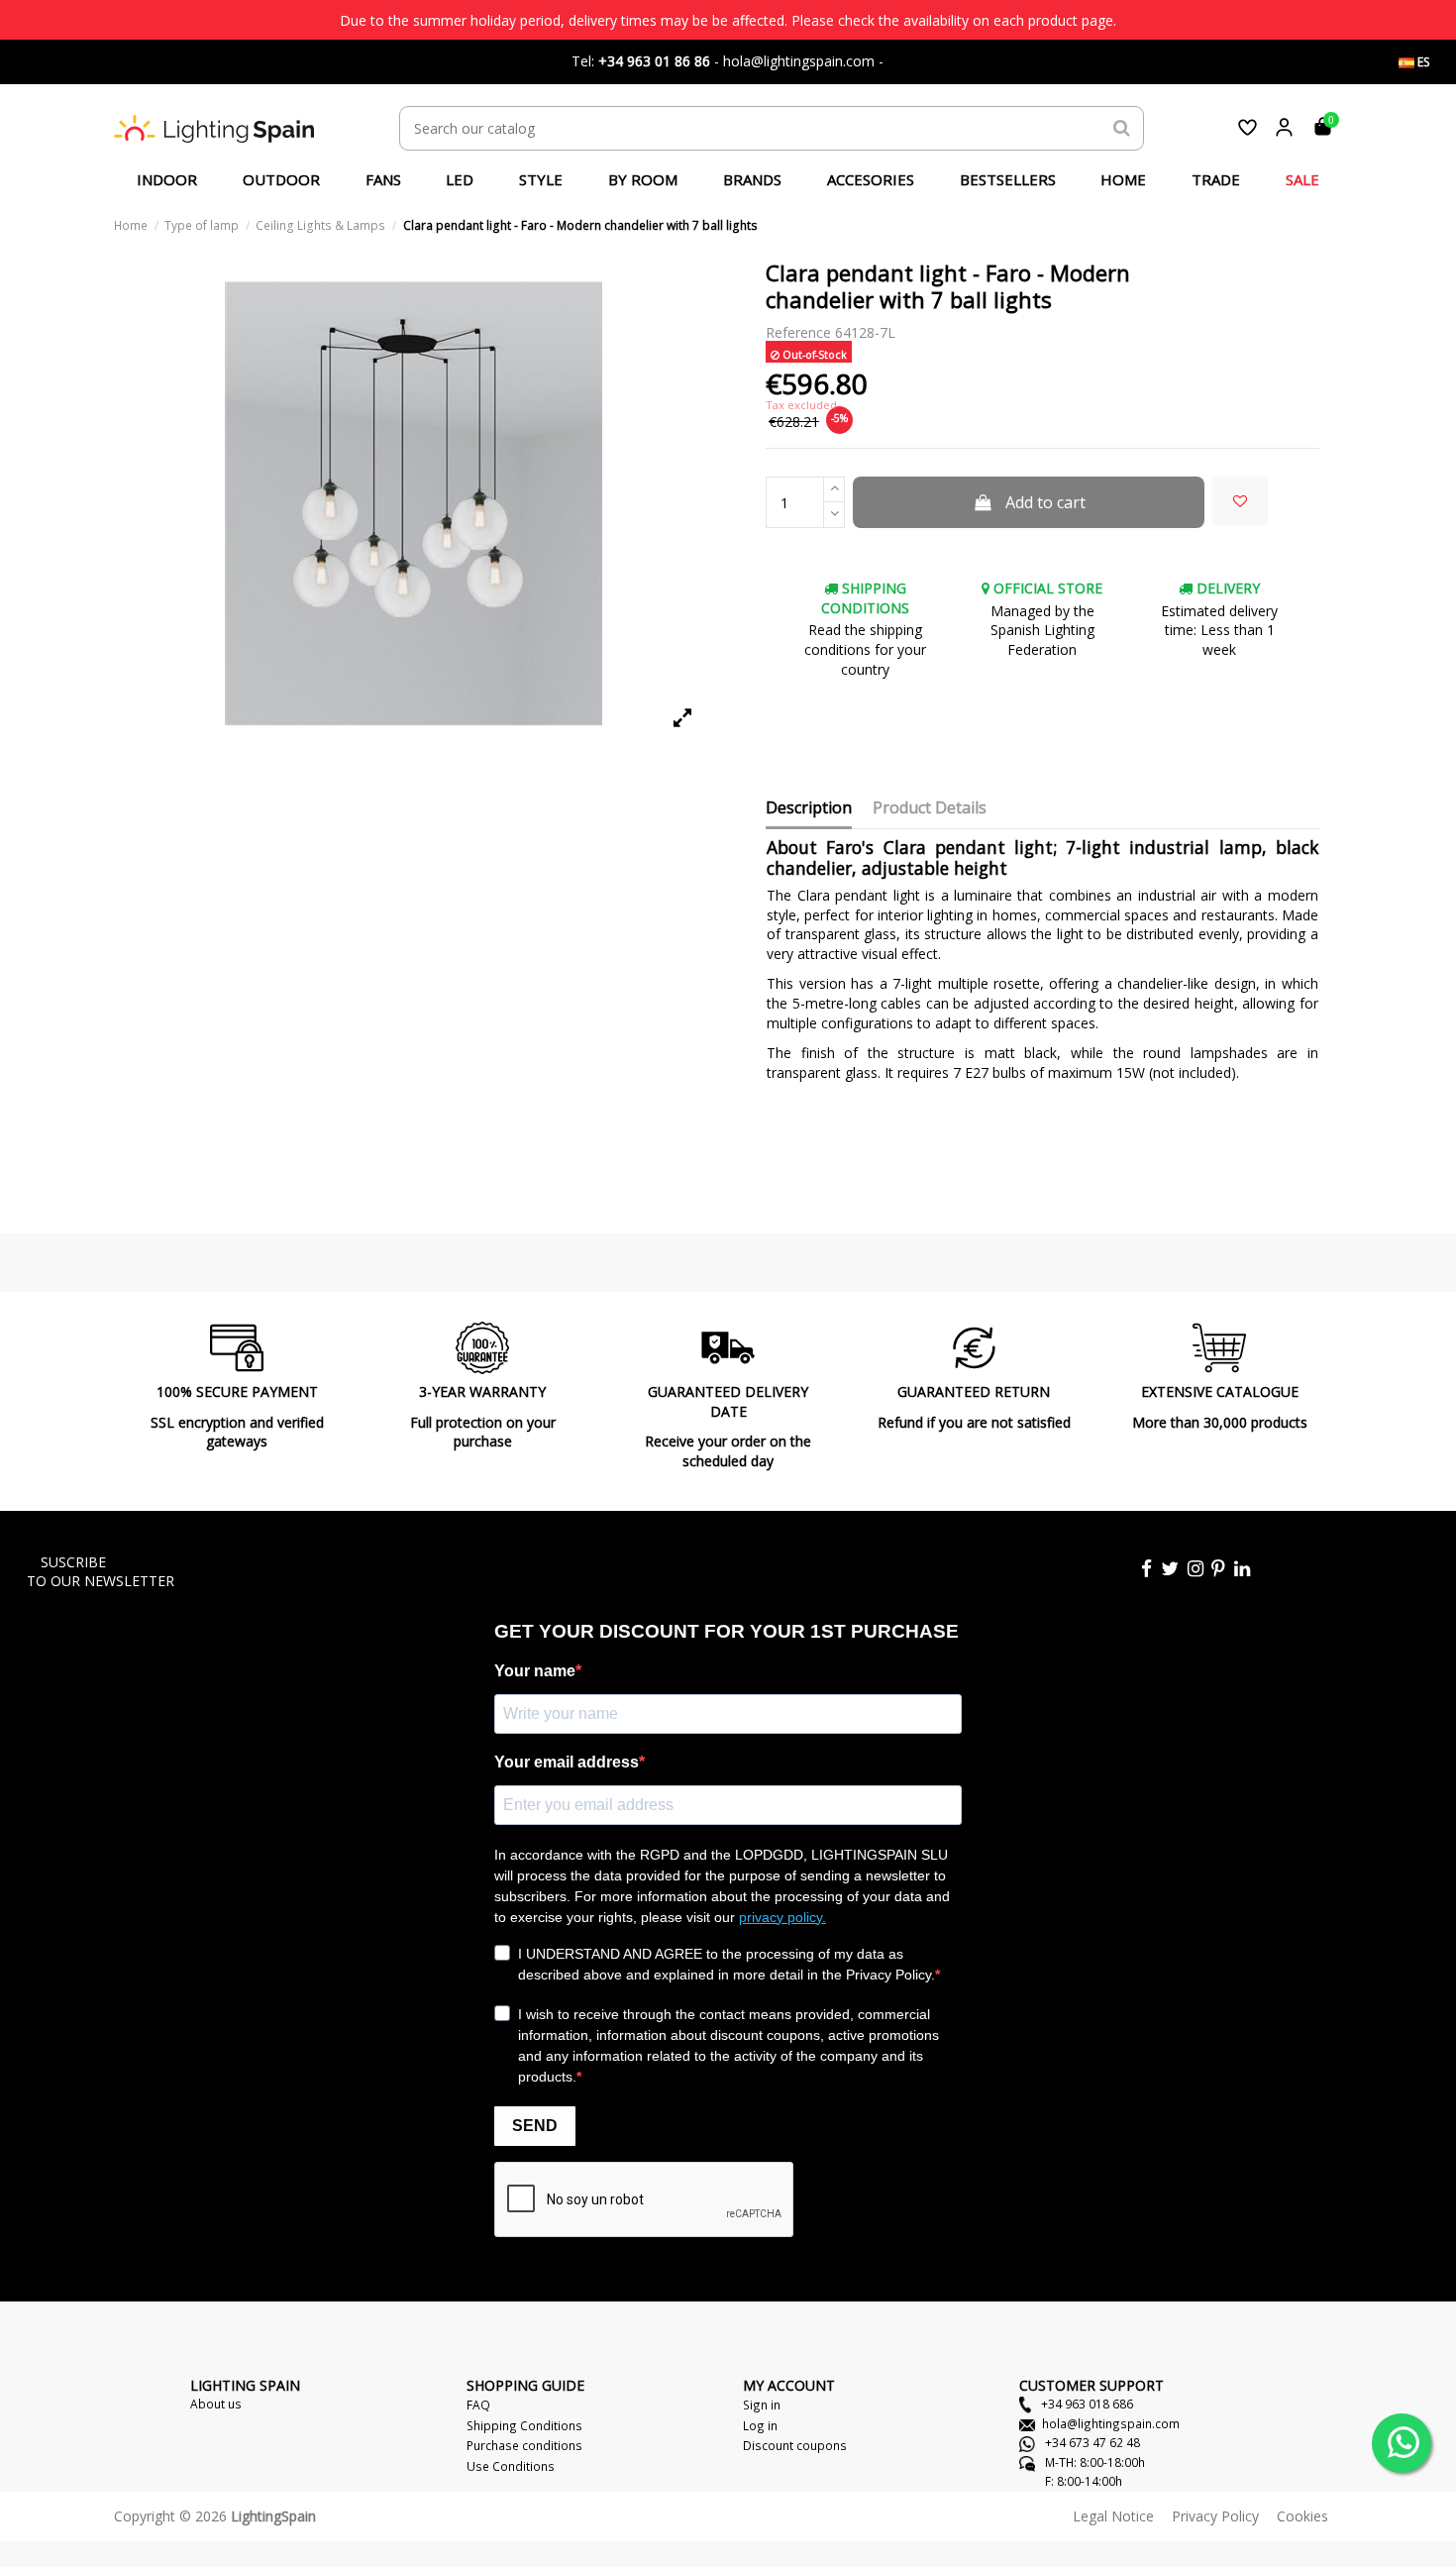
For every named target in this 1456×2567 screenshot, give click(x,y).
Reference (798, 332)
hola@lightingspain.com (1111, 2423)
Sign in (762, 2405)
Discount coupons (795, 2445)
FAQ (478, 2405)
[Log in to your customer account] (1284, 127)
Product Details (930, 808)
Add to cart (1045, 502)
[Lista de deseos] (1248, 127)
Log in (760, 2425)
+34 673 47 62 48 (1091, 2442)
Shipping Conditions (524, 2425)
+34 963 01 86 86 (654, 61)
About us (216, 2404)
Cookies (1302, 2516)
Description (809, 808)
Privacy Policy (1215, 2516)
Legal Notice (1113, 2516)
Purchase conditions (524, 2445)
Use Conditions (511, 2466)
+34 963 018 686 (1086, 2404)
